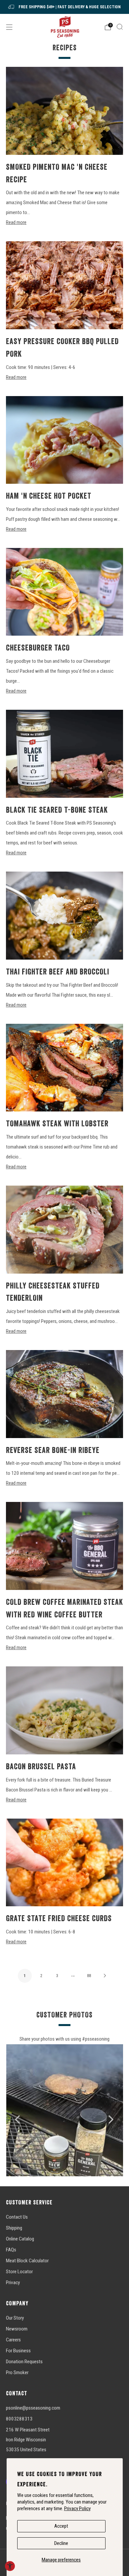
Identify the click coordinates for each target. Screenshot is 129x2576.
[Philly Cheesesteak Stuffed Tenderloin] (64, 1230)
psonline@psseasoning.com (33, 2408)
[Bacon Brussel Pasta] (64, 1710)
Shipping (14, 2228)
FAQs (11, 2250)
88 (89, 1976)
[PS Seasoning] (65, 27)
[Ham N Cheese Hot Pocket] (64, 440)
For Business (18, 2351)
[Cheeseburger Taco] (64, 592)
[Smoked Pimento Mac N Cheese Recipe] (64, 111)
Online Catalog (20, 2239)
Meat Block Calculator (27, 2261)
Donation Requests (24, 2362)
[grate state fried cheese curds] (64, 1863)
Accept (61, 2526)
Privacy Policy (77, 2508)
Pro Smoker (17, 2373)
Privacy (13, 2282)
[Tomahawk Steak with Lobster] (64, 1068)
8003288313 (19, 2419)
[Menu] (9, 27)
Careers (13, 2340)
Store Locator (19, 2272)
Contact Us (17, 2217)
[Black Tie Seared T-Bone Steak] (64, 754)
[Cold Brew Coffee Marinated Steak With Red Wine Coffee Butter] (64, 1546)
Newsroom (17, 2329)
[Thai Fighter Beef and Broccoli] (64, 916)
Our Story (15, 2318)
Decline (61, 2543)
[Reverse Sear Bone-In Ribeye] (64, 1394)
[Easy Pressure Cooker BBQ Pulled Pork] (64, 285)
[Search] (120, 27)
